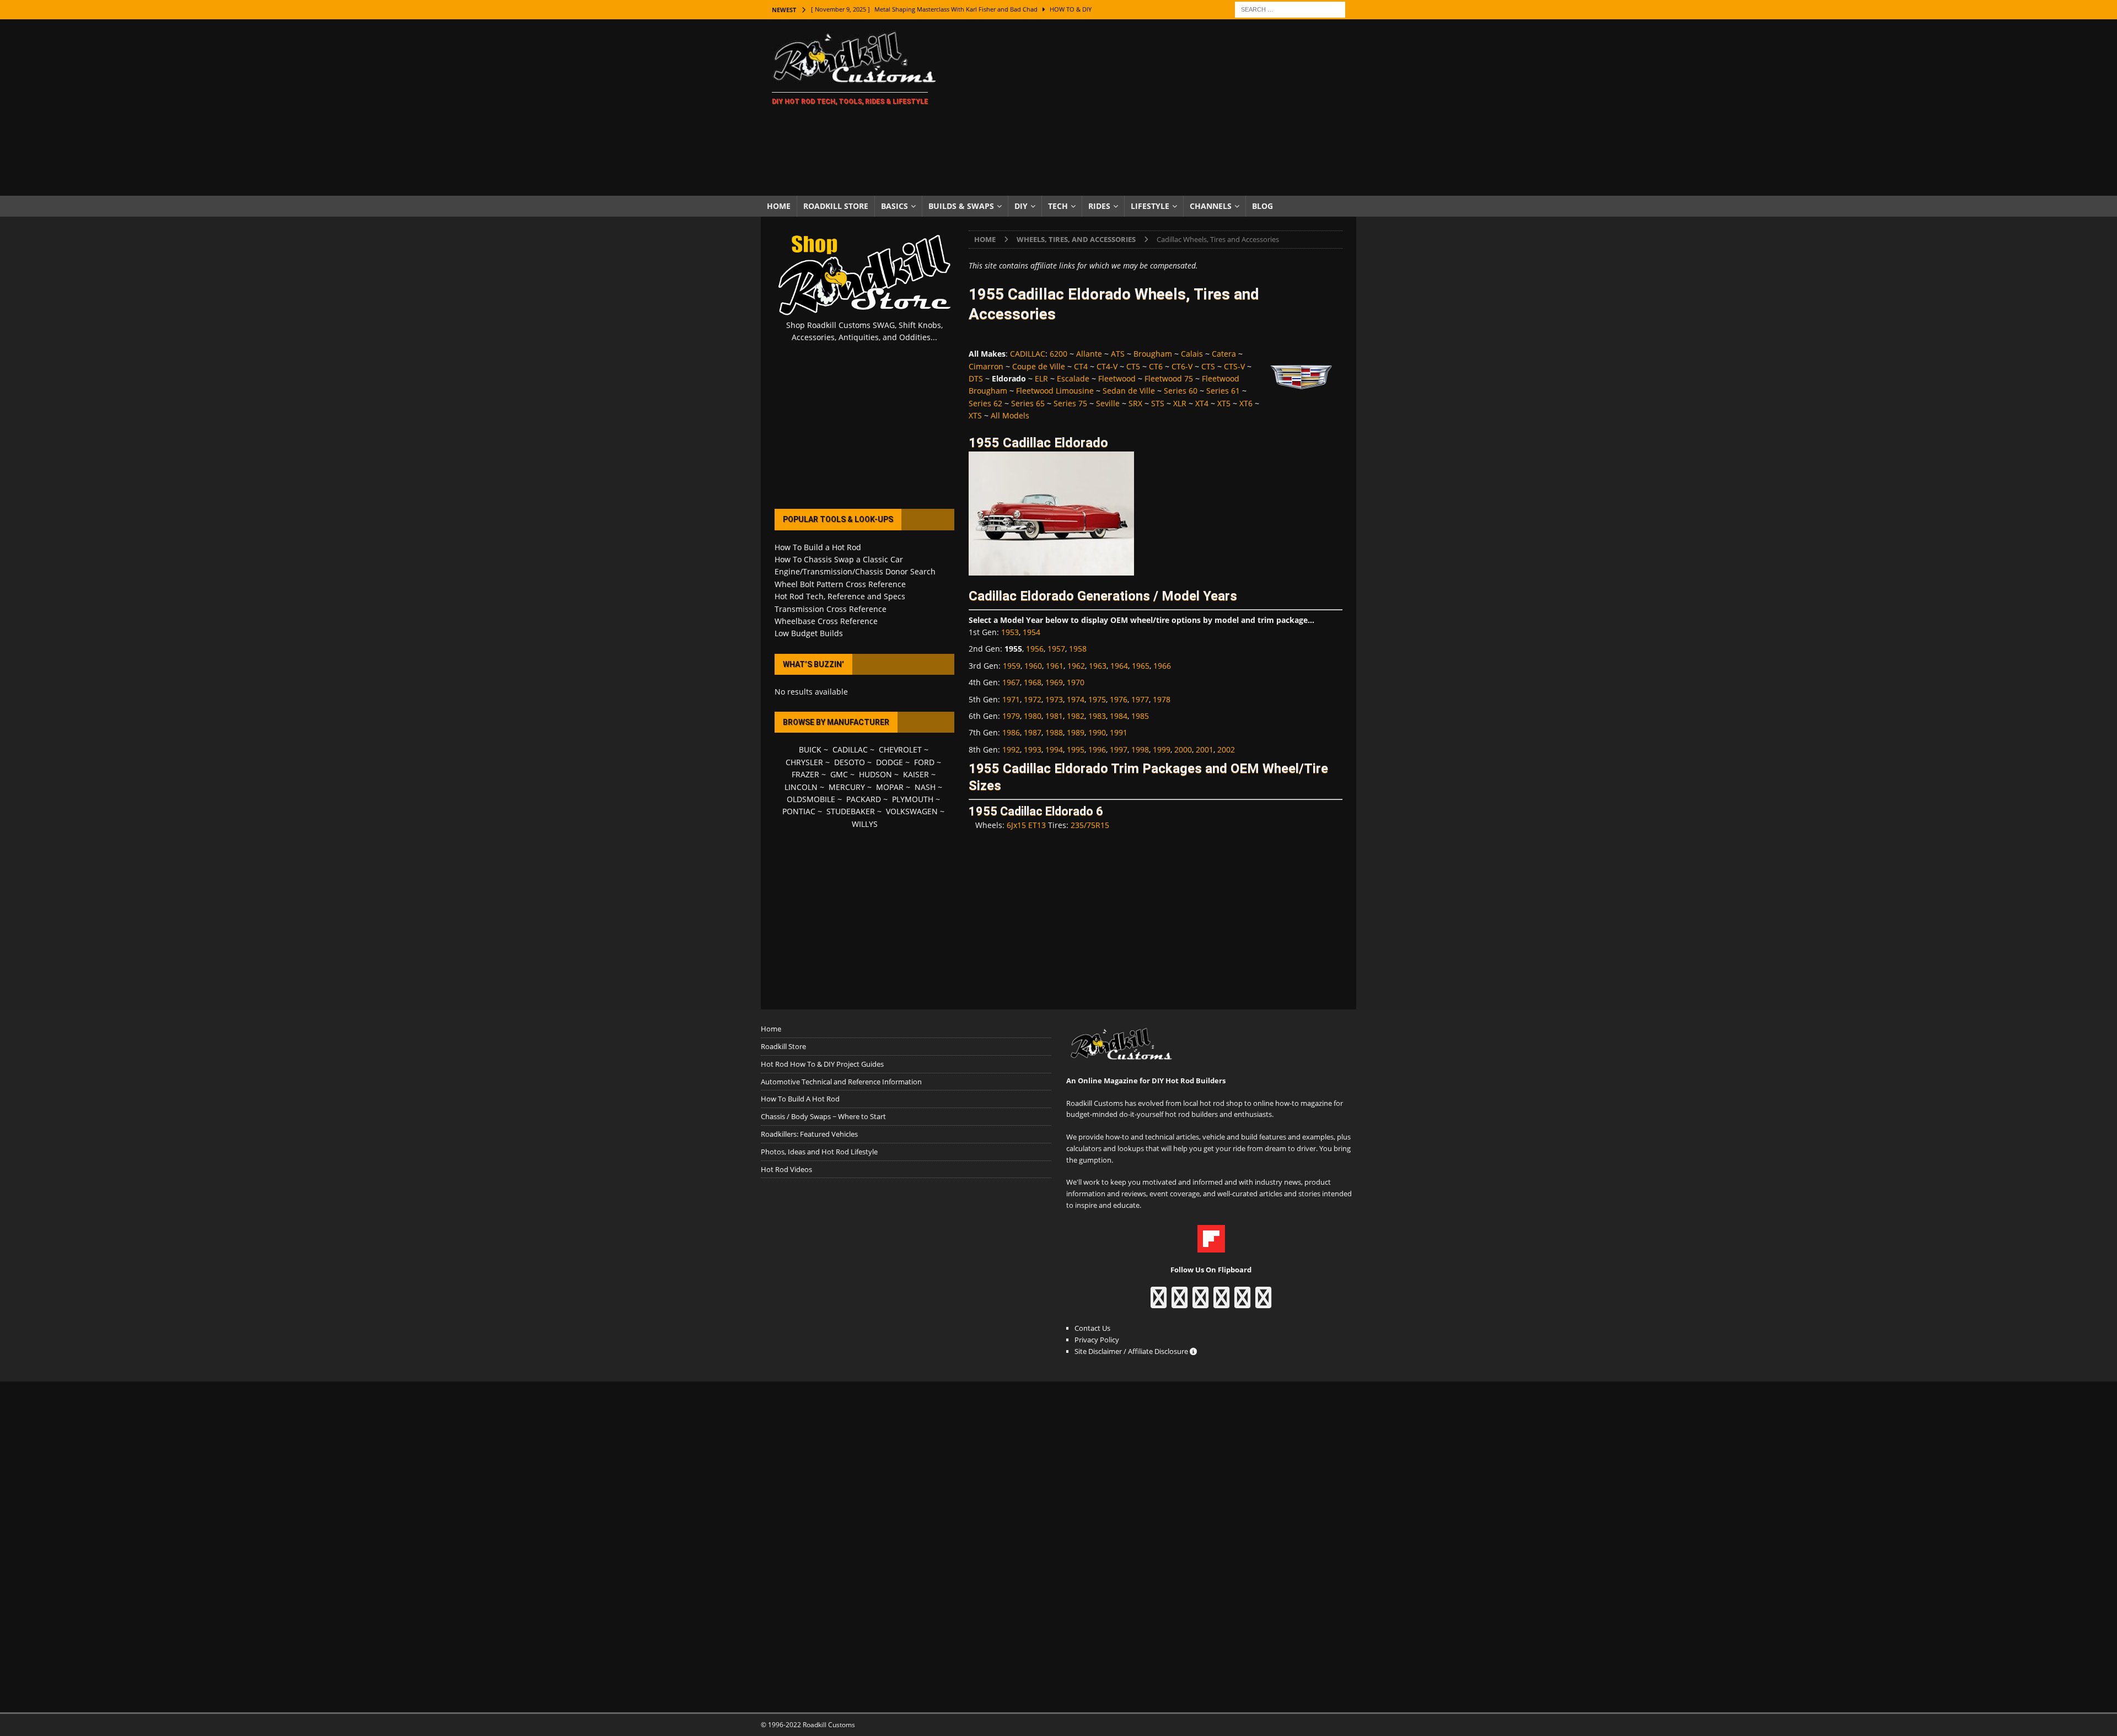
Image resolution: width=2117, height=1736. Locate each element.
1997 (1119, 749)
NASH (925, 787)
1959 (1012, 666)
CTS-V (1234, 366)
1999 (1162, 749)
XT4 (1202, 403)
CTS (1208, 366)
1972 (1033, 699)
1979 (1011, 716)
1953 (1010, 632)
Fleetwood (1117, 378)
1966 (1162, 666)
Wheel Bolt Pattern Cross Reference (840, 584)
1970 (1076, 682)
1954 (1031, 632)
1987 (1033, 732)
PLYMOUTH (913, 799)
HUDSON (875, 774)
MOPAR (890, 787)
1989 (1076, 732)
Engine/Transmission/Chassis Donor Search (855, 571)
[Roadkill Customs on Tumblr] (1221, 1303)
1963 (1098, 666)
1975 (1097, 699)
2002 (1226, 749)
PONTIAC (799, 811)
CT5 (1133, 366)
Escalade (1073, 378)
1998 (1140, 749)
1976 (1119, 699)
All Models (1010, 415)
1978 (1162, 699)
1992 (1011, 749)
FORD (924, 762)
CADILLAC (1028, 354)
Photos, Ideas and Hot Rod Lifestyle (819, 1152)
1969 (1054, 682)
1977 (1140, 699)
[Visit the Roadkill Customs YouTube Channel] (1263, 1303)
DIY (1021, 206)
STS (1158, 403)
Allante (1089, 354)
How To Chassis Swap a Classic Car (839, 559)
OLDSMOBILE (811, 799)
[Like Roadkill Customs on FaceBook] (1159, 1303)
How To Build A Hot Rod (800, 1099)
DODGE (890, 762)
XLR (1180, 403)
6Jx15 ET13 (1026, 825)
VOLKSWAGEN (912, 811)
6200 (1058, 354)
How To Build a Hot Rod (818, 547)
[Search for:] (1290, 9)
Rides (1099, 206)
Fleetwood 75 (1169, 378)
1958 (1078, 649)
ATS (1118, 354)
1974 (1076, 699)
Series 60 (1181, 391)
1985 (1140, 716)
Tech (1058, 206)
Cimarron (986, 366)
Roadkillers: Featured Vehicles (809, 1134)
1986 (1011, 732)
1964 (1119, 666)
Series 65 (1028, 403)
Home (779, 206)
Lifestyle (1150, 206)
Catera (1224, 354)
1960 (1033, 666)
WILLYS (865, 824)
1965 (1141, 666)
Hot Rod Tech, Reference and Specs (840, 596)
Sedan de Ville (1129, 391)
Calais (1192, 354)
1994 (1054, 749)
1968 (1033, 682)
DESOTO (850, 762)
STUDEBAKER (851, 811)
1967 (1011, 682)
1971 (1011, 699)
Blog (1262, 206)
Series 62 (985, 403)
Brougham (1153, 354)
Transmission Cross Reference (831, 609)
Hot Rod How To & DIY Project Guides (822, 1064)
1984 (1119, 716)
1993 (1033, 749)
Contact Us (1092, 1328)
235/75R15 (1090, 825)
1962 (1076, 666)
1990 (1097, 732)
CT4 (1081, 366)
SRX (1135, 403)
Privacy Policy (1097, 1340)
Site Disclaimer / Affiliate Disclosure (1132, 1351)
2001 (1205, 749)
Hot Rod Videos (786, 1169)
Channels (1211, 206)
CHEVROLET (900, 749)
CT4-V (1107, 366)
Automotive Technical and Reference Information (841, 1082)
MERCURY (847, 787)
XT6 (1246, 403)
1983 (1097, 716)
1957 (1056, 649)
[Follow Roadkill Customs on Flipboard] (1211, 1246)
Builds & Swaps (961, 206)
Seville (1108, 403)
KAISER (916, 774)
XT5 (1224, 403)
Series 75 (1070, 403)
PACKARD (864, 799)
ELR (1041, 378)
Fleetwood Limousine (1055, 391)
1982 (1076, 716)
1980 (1033, 716)
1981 (1054, 716)
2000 (1183, 749)
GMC (839, 774)
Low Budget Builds (809, 633)
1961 (1055, 666)
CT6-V (1182, 366)
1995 (1076, 749)
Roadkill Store (836, 206)
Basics (894, 206)
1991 (1119, 732)
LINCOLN (801, 787)
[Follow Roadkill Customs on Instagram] (1180, 1303)
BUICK (810, 749)
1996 (1097, 749)
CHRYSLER (804, 762)
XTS (975, 415)
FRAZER (805, 774)
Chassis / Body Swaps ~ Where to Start (823, 1116)
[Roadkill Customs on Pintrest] (1200, 1303)
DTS (976, 378)
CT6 (1156, 366)
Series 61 (1223, 391)
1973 (1054, 699)
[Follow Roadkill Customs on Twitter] (1242, 1303)
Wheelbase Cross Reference (826, 621)
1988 (1054, 732)
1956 (1035, 649)
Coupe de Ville (1039, 366)
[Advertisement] (1155, 108)
